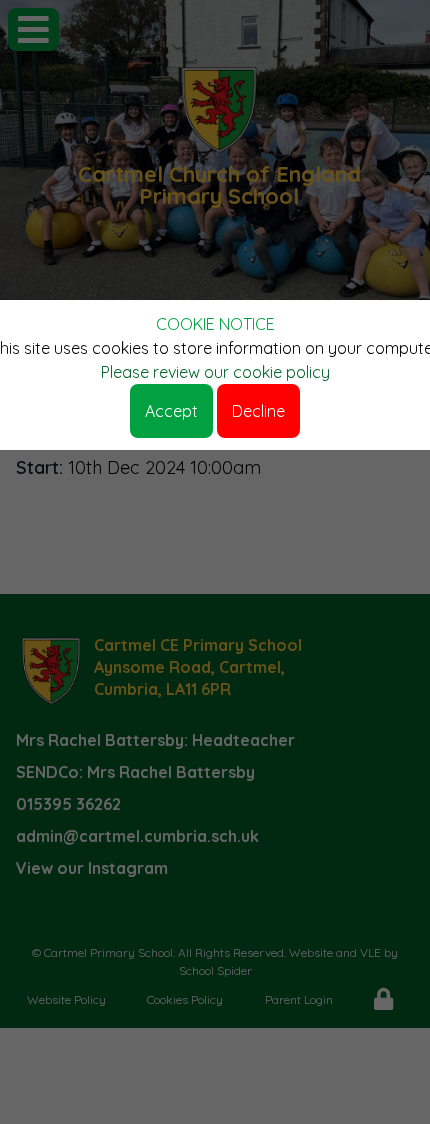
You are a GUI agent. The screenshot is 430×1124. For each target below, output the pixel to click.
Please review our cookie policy (215, 372)
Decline (258, 411)
